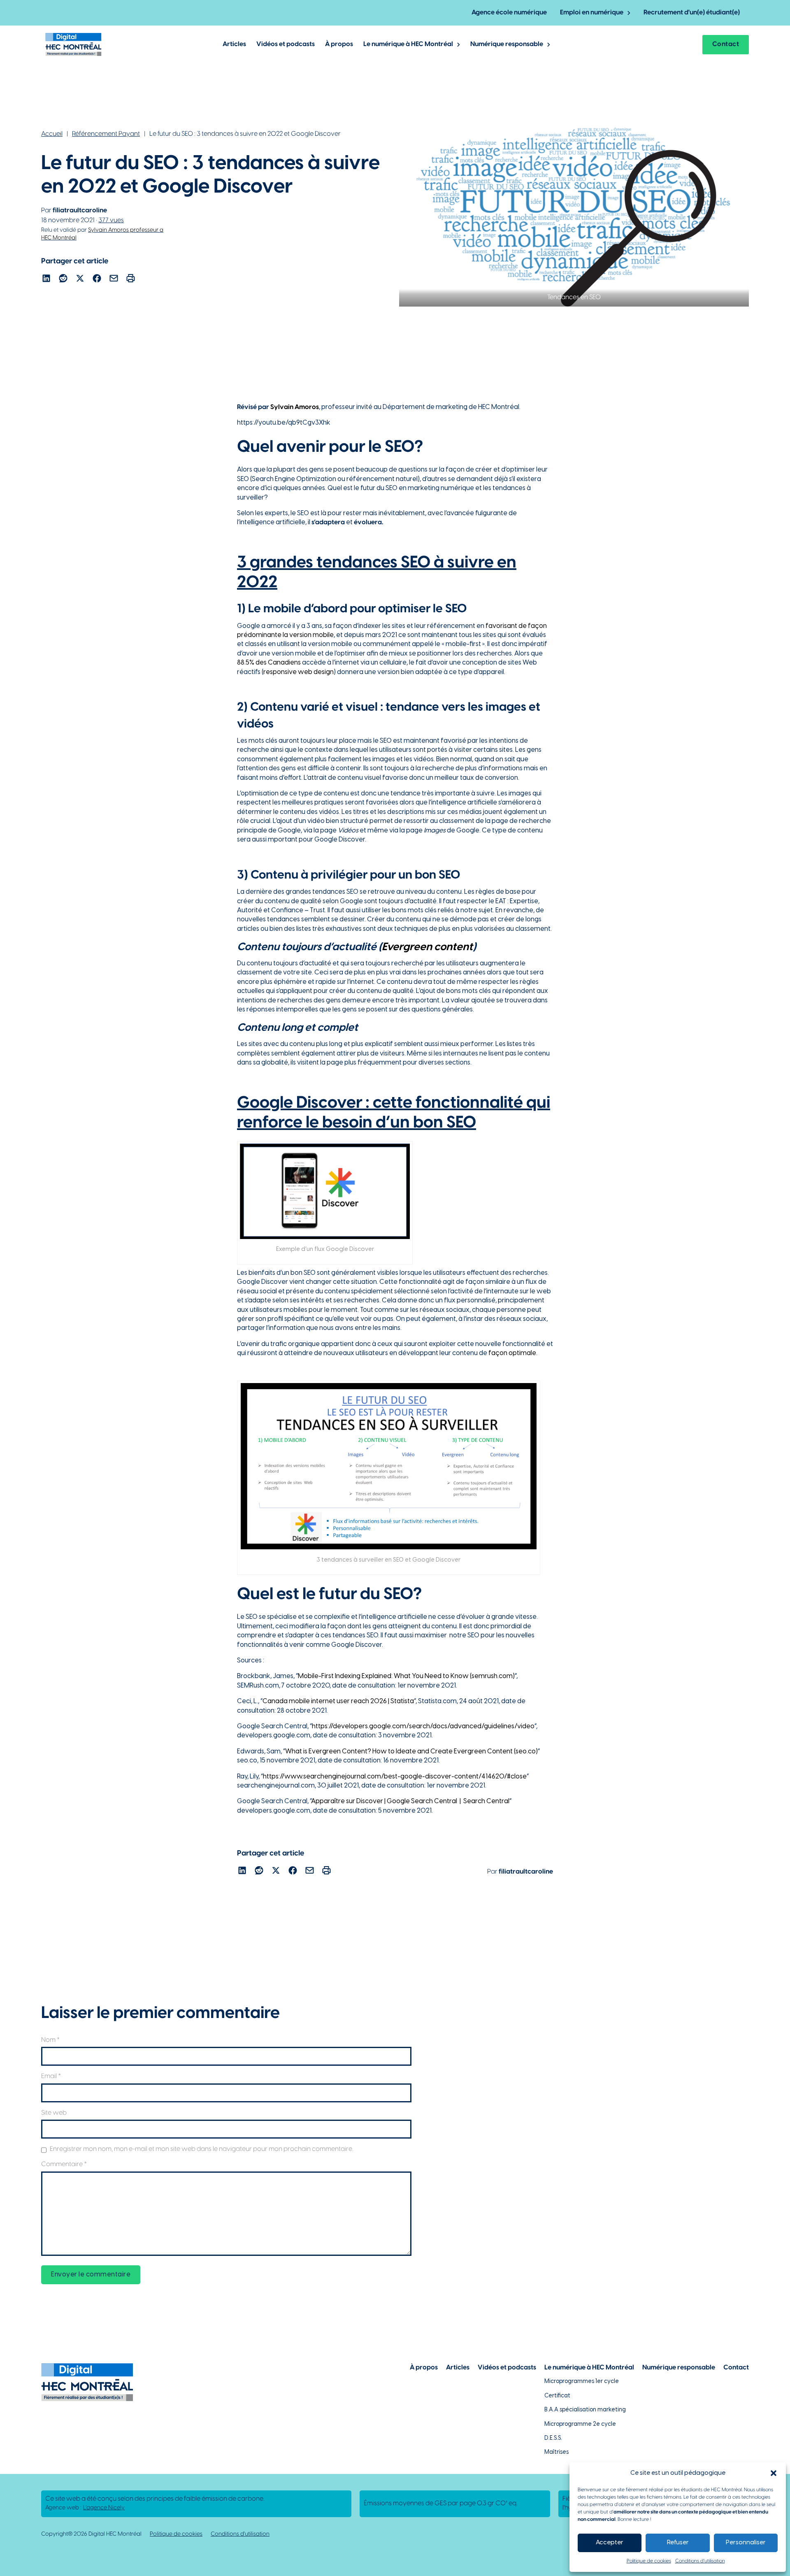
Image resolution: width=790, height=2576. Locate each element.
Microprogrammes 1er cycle (582, 2382)
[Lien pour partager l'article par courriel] (114, 280)
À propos (339, 44)
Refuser (678, 2543)
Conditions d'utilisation (240, 2534)
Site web (54, 2113)
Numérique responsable (507, 44)
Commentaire (64, 2164)
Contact (726, 44)
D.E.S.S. (553, 2438)
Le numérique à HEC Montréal (408, 44)
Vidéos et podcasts (286, 44)
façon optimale (512, 1353)
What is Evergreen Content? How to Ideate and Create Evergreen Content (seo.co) (411, 1752)
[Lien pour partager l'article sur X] (80, 280)
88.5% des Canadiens (269, 663)
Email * (51, 2076)
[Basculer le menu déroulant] (629, 13)
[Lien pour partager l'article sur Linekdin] (46, 280)
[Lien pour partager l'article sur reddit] (63, 280)
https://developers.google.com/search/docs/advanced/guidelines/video (423, 1726)
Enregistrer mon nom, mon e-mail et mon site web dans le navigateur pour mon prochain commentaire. (201, 2149)
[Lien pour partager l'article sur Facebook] (97, 280)
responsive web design (299, 672)
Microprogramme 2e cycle (580, 2424)
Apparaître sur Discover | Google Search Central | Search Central (410, 1801)
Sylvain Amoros (295, 407)
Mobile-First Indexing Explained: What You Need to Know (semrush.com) (406, 1676)
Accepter (610, 2543)
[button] (774, 2473)
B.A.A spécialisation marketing (585, 2410)
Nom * (50, 2040)
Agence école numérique (509, 13)
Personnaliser (746, 2543)
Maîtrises (556, 2452)
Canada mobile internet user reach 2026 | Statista (338, 1701)
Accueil (52, 134)
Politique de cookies (649, 2561)
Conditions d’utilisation (700, 2561)
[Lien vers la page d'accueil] (73, 44)
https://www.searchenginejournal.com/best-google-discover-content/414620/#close (395, 1777)
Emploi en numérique (592, 13)
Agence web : (85, 2508)
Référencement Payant (106, 134)
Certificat (557, 2396)
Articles (234, 44)
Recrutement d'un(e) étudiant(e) (692, 13)
